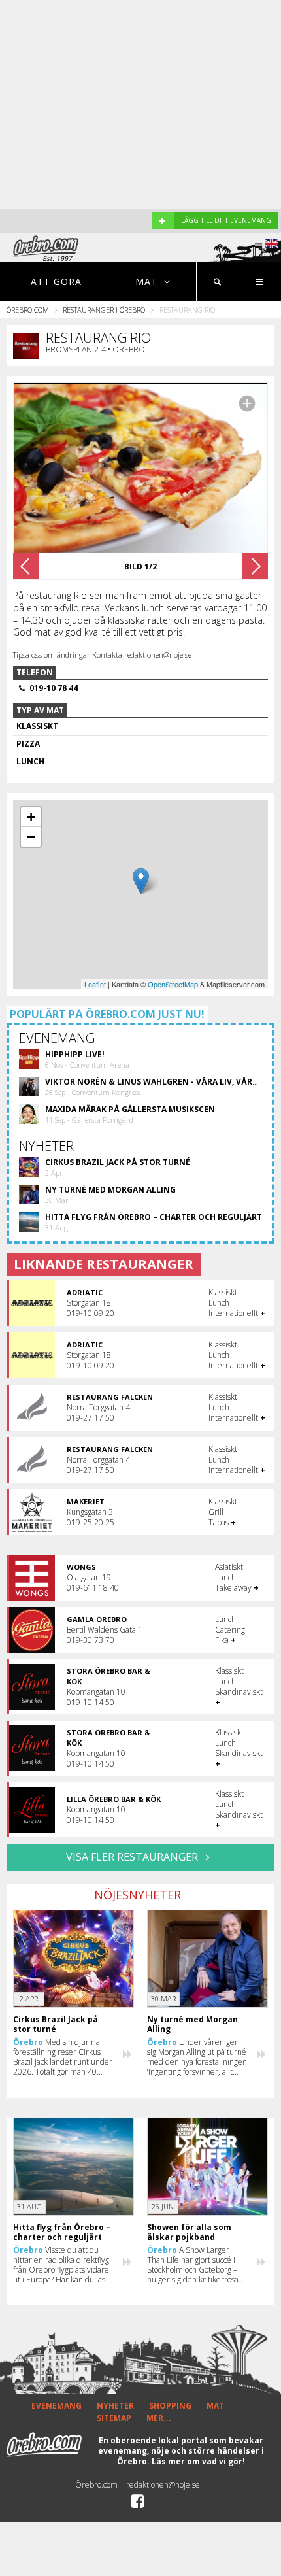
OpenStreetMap (173, 984)
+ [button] (31, 817)
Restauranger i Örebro (104, 310)
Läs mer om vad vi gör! (198, 2461)
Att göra (56, 281)
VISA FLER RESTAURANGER (133, 1857)
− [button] (31, 837)
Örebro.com (28, 310)
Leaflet (95, 984)
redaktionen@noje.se (163, 2485)
